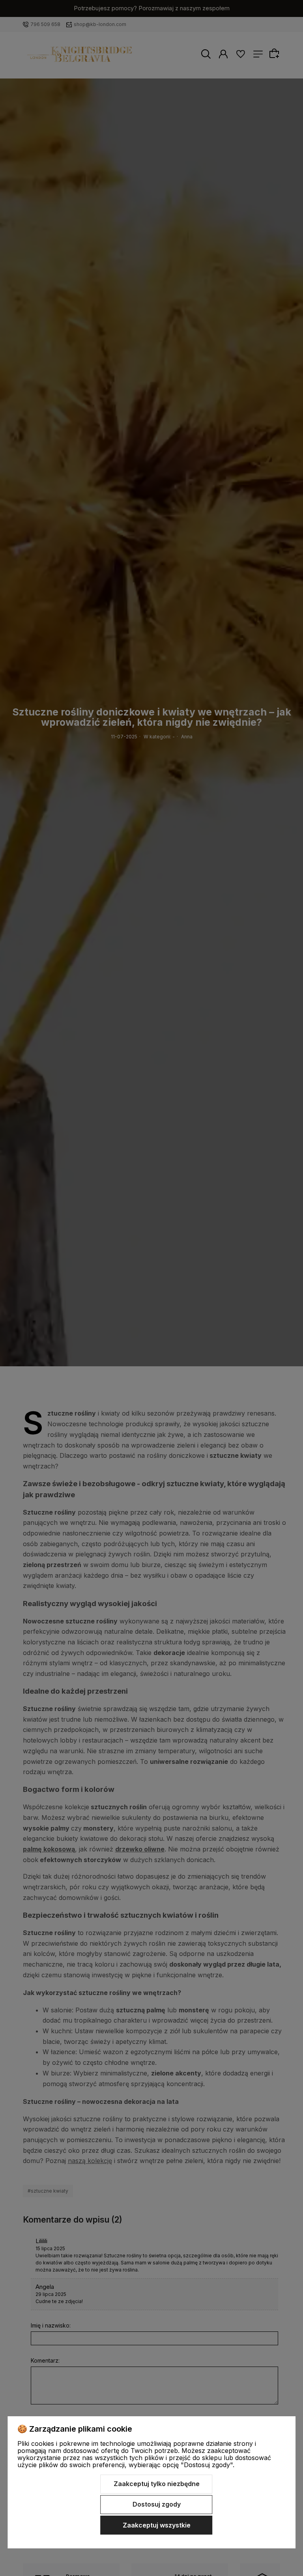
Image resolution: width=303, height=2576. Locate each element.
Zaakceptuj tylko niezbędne (157, 2484)
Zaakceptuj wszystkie (157, 2525)
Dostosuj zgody (157, 2504)
